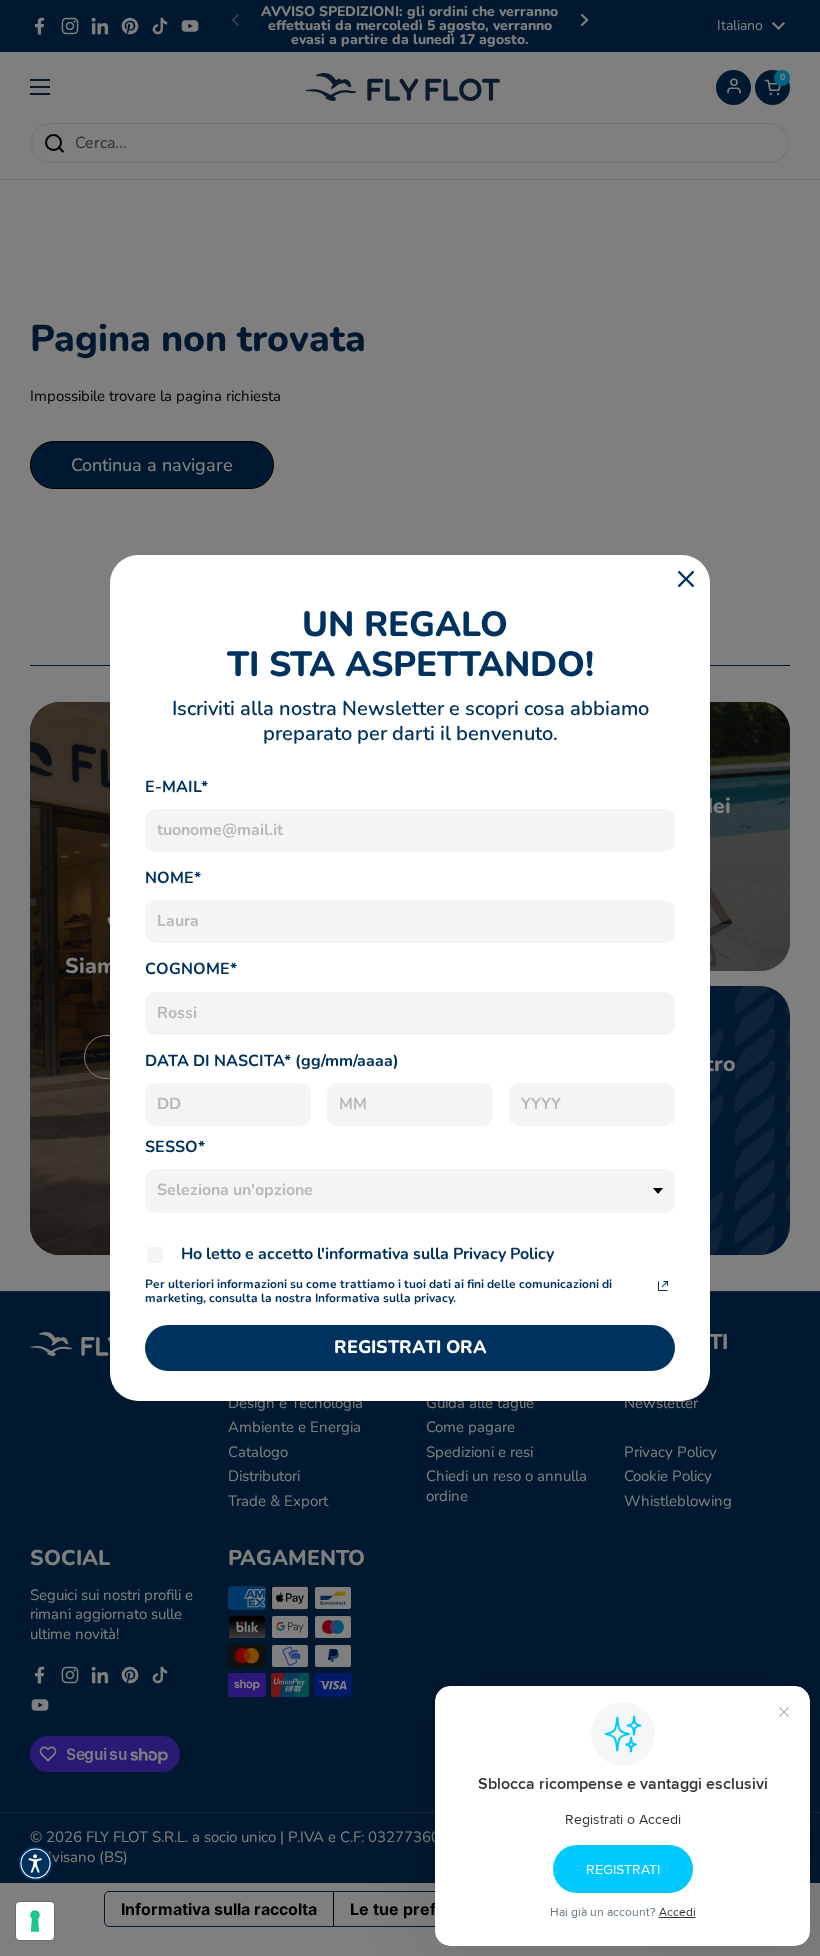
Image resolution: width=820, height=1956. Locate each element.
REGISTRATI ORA (410, 1347)
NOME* (173, 878)
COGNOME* (191, 969)
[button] (35, 1863)
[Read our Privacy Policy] (663, 1286)
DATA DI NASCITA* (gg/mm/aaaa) (272, 1061)
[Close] (686, 579)
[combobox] (410, 1190)
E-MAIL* (176, 787)
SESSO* (175, 1147)
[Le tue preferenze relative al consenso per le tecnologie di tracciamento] (35, 1921)
